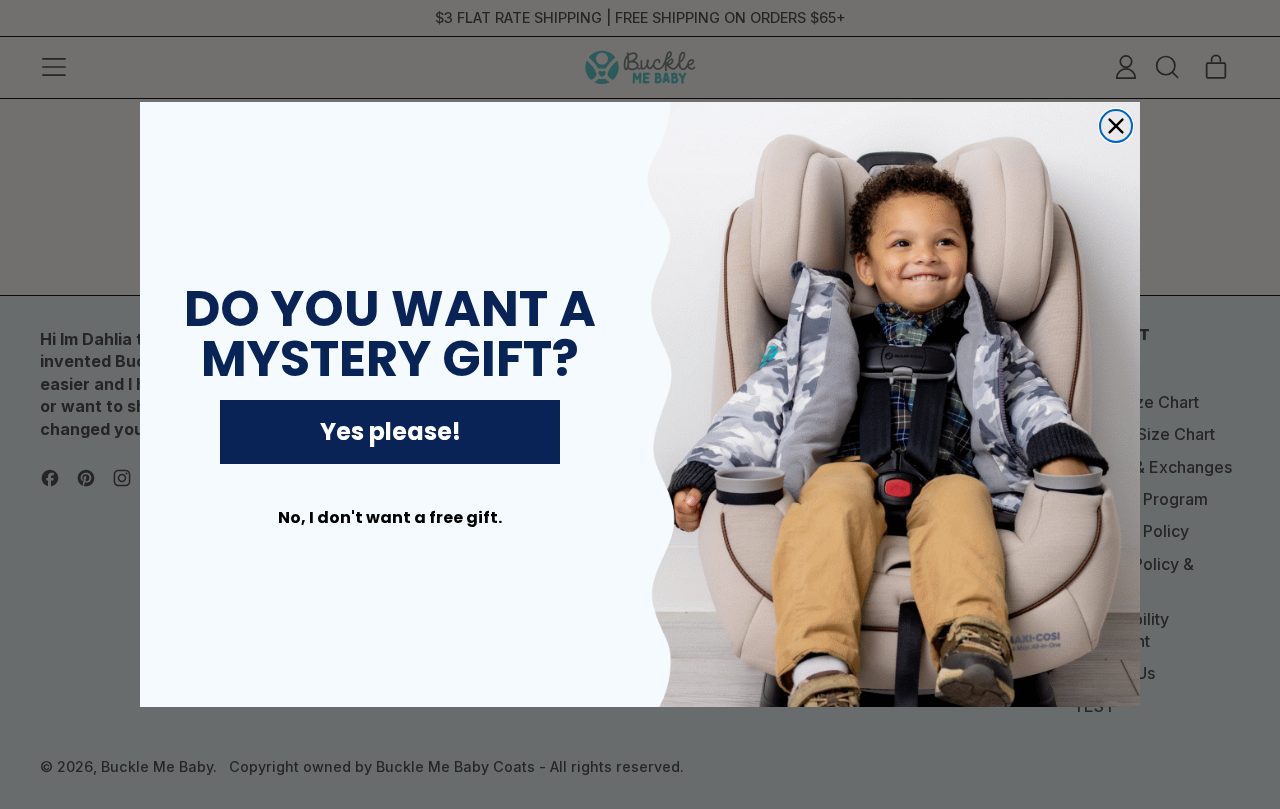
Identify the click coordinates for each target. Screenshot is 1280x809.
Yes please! (390, 431)
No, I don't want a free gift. (390, 517)
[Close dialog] (1116, 126)
